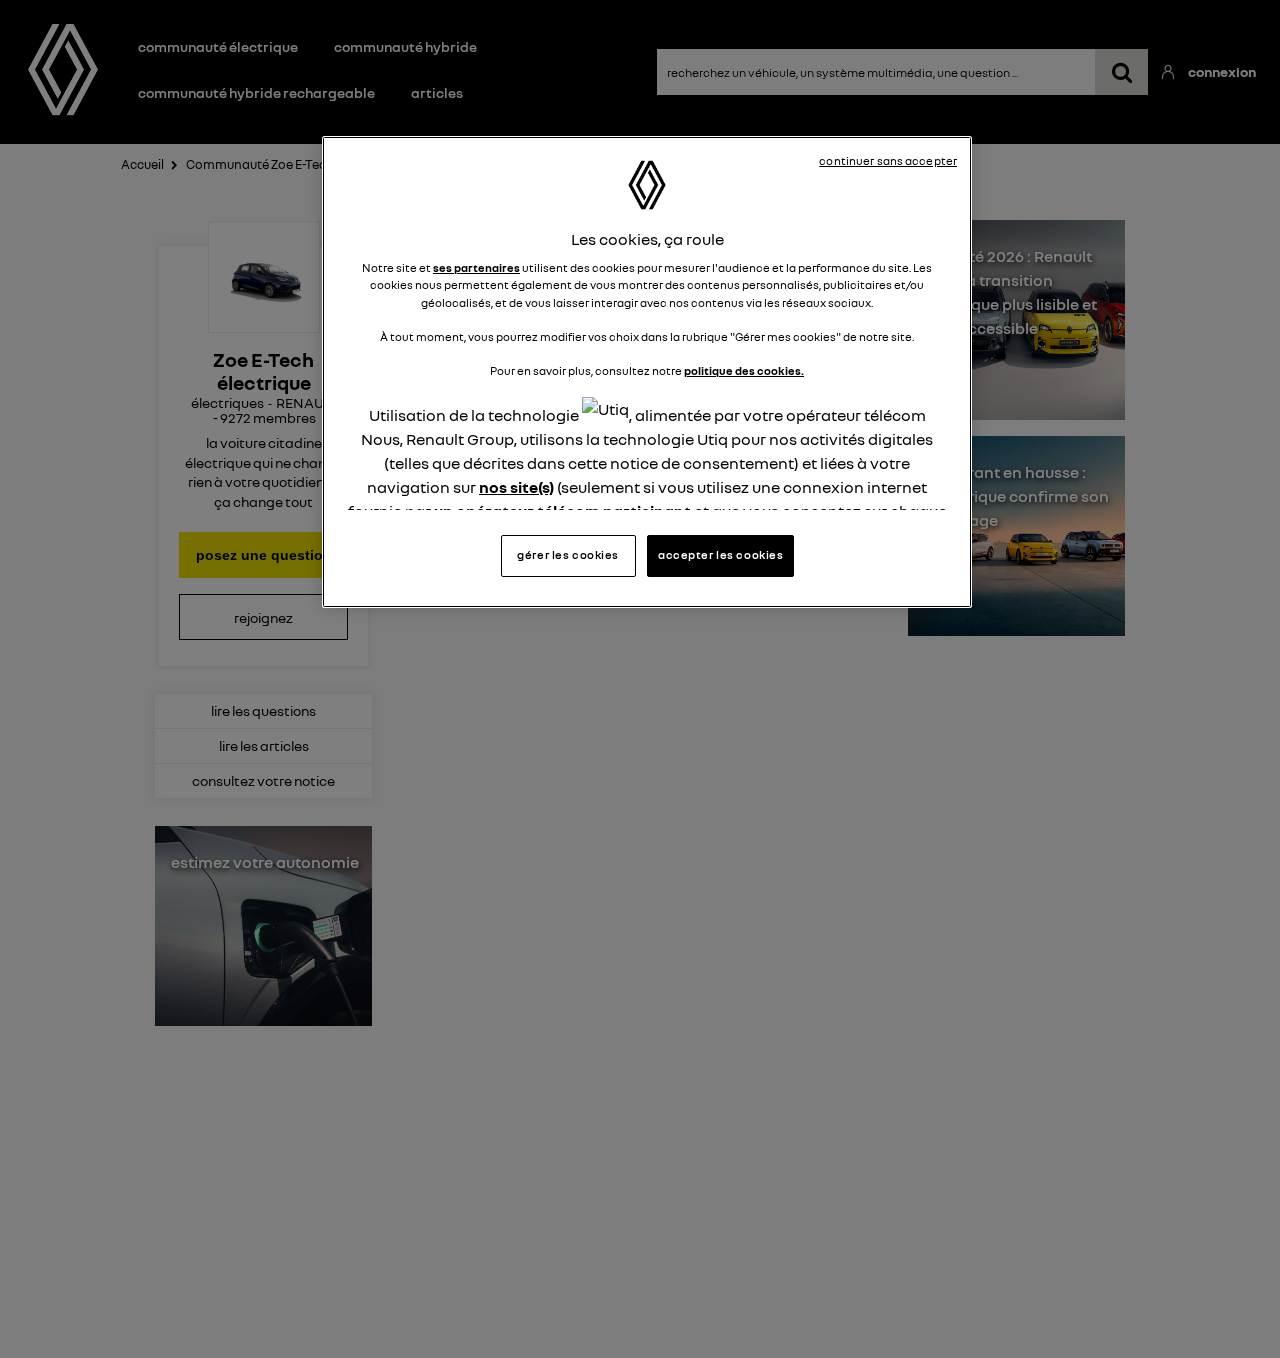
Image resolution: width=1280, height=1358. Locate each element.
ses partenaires (476, 268)
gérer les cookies (568, 555)
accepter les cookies (720, 555)
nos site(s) (516, 487)
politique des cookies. (744, 371)
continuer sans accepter (888, 161)
